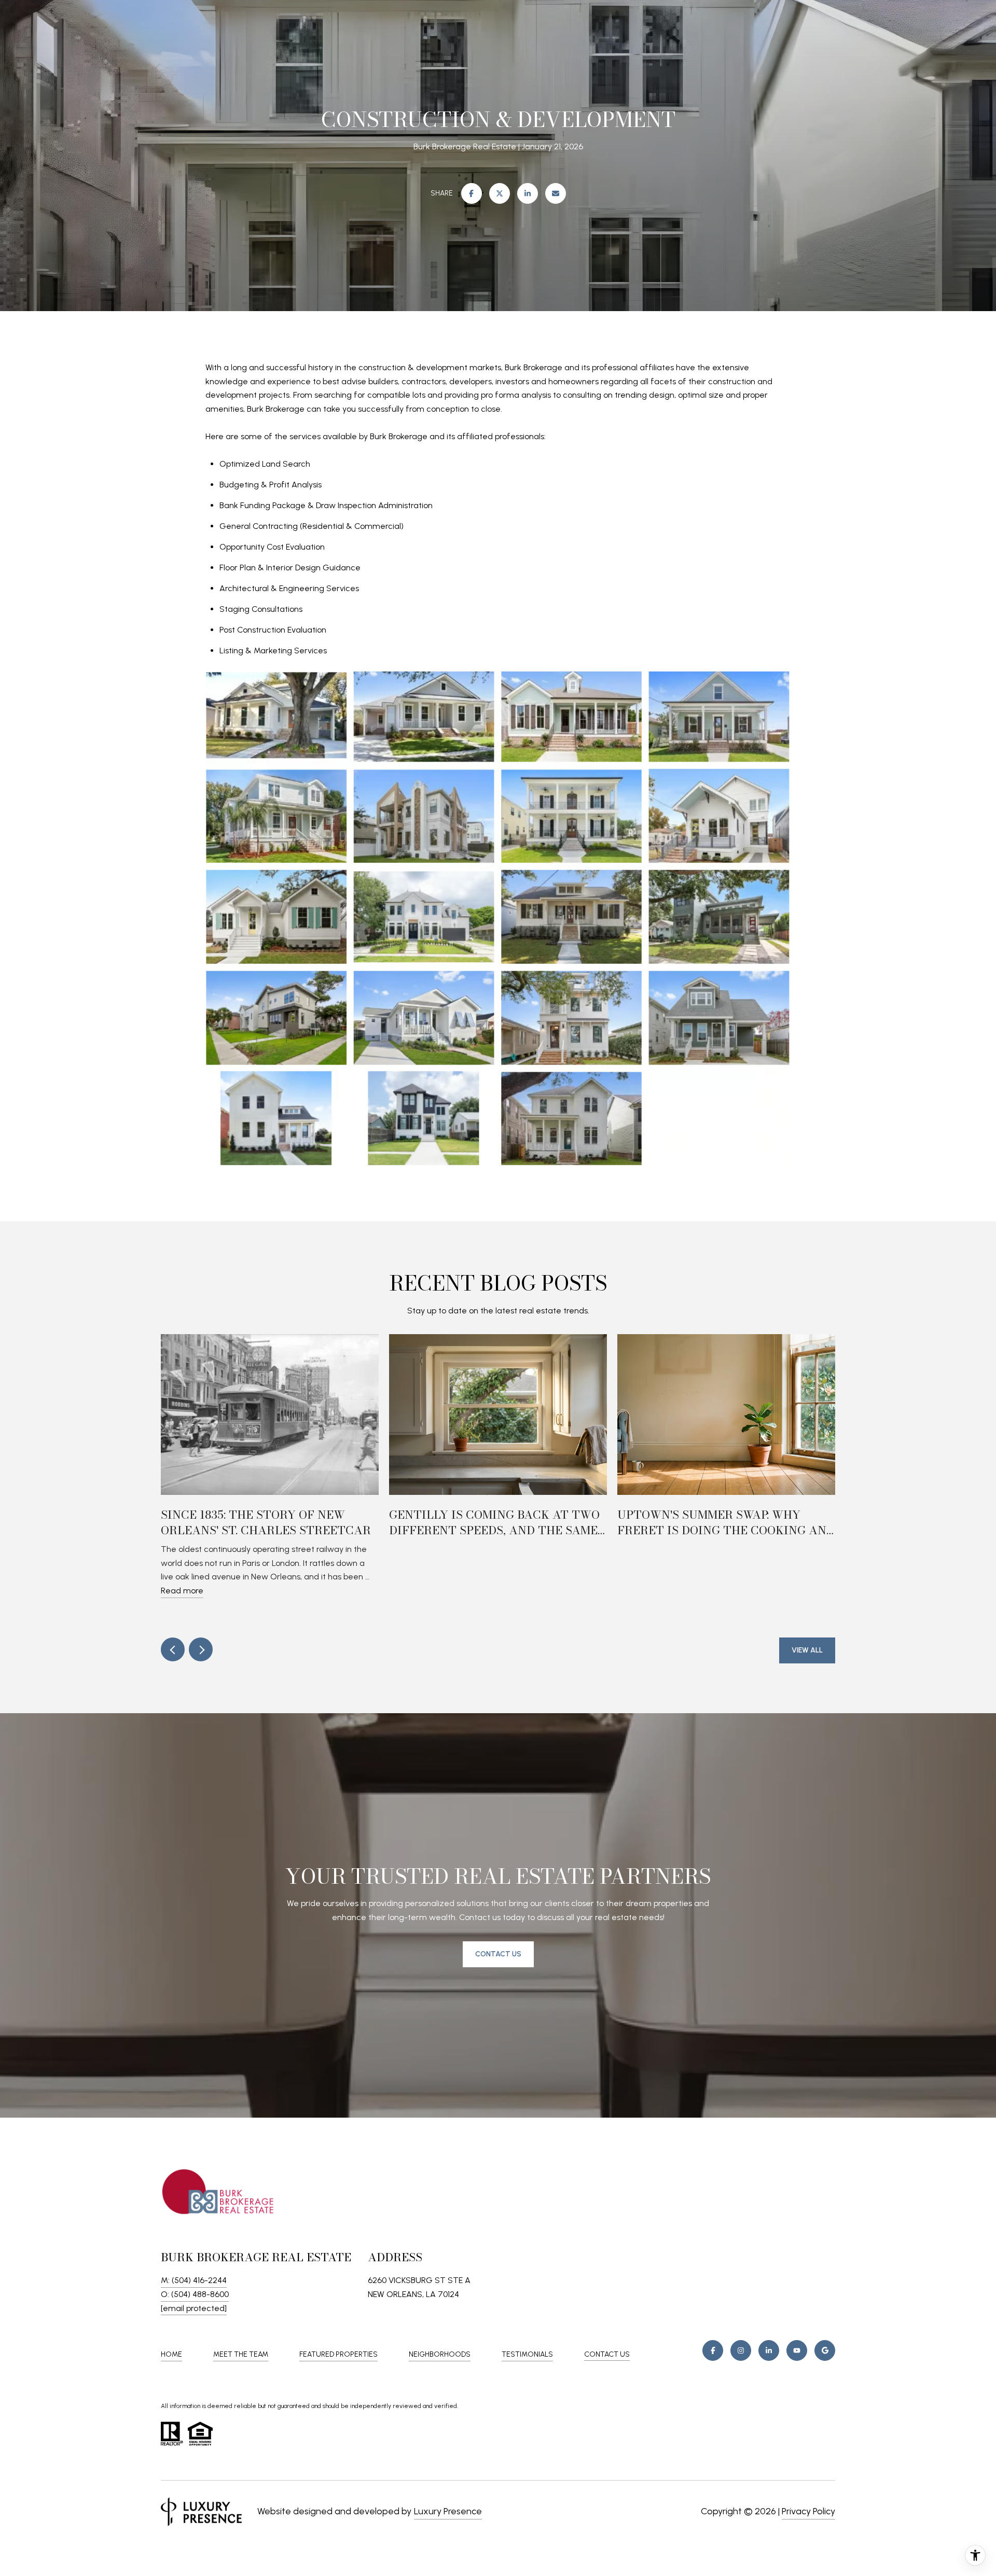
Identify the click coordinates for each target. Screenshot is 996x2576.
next (201, 1649)
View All (807, 1650)
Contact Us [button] (498, 1954)
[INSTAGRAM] (741, 2350)
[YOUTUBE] (797, 2350)
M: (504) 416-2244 (194, 2280)
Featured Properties (338, 2354)
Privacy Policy (808, 2511)
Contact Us (607, 2355)
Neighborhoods (440, 2354)
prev (173, 1649)
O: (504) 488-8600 (195, 2294)
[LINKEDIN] (769, 2350)
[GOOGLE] (825, 2350)
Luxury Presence (448, 2511)
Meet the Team (241, 2354)
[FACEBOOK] (713, 2350)
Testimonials (527, 2354)
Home (171, 2354)
